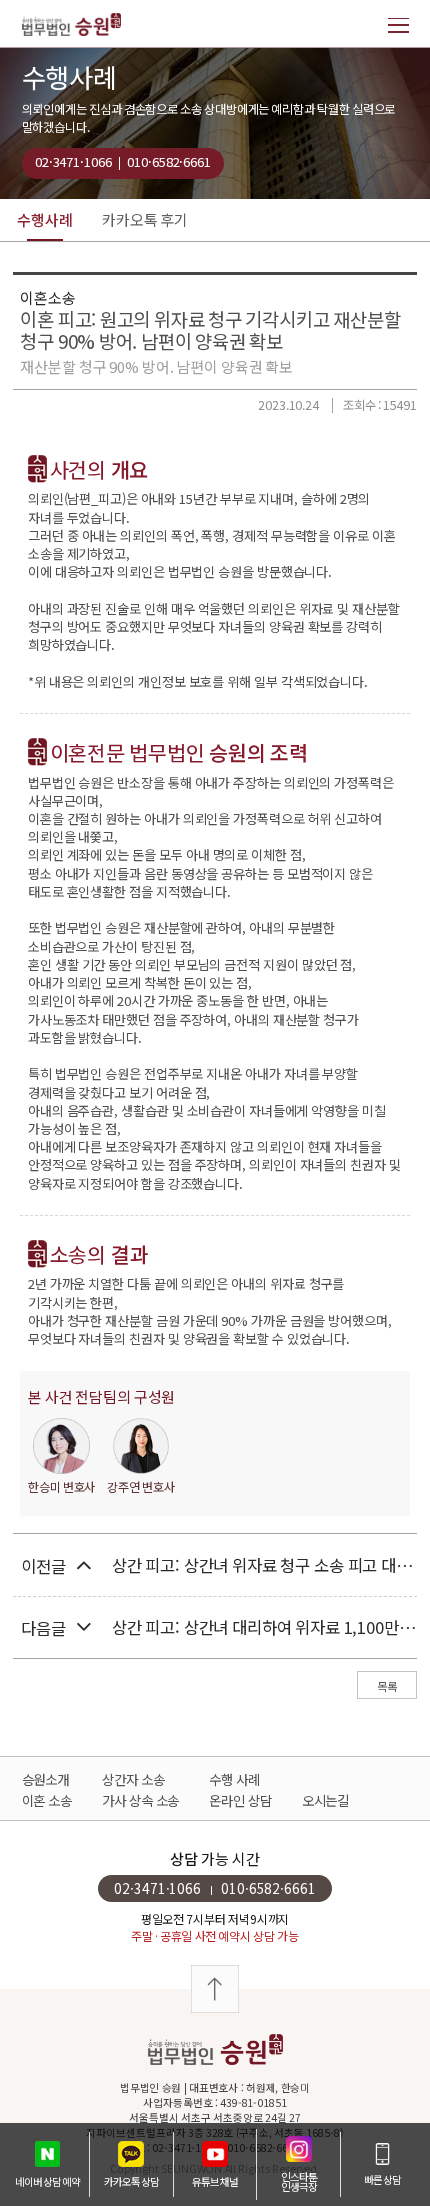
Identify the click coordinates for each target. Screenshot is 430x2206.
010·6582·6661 (168, 161)
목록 (387, 1686)
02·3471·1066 (73, 161)
